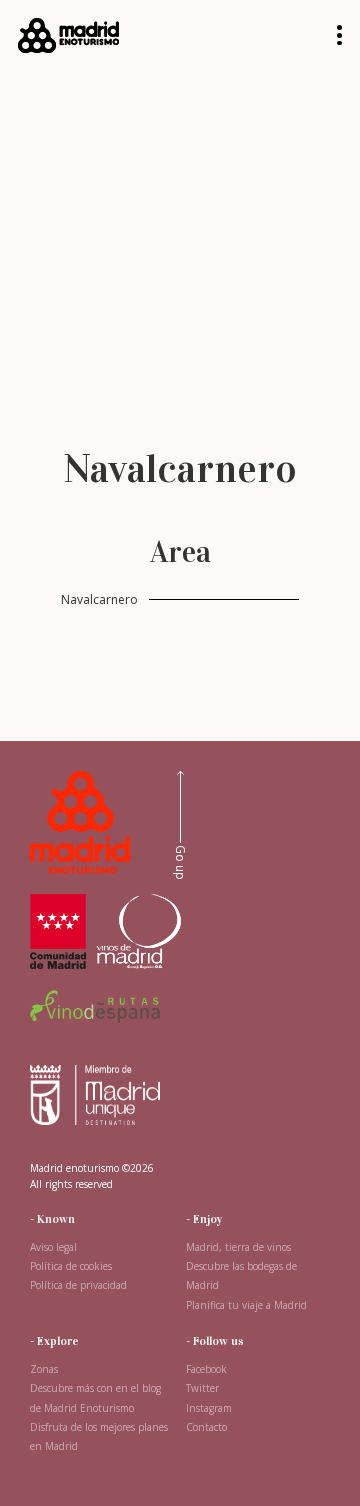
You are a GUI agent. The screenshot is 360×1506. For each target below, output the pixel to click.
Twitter (202, 1388)
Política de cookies (71, 1266)
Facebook (206, 1369)
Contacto (206, 1427)
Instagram (209, 1408)
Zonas (44, 1369)
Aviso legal (53, 1247)
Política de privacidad (78, 1285)
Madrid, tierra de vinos (238, 1247)
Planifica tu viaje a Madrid (246, 1305)
